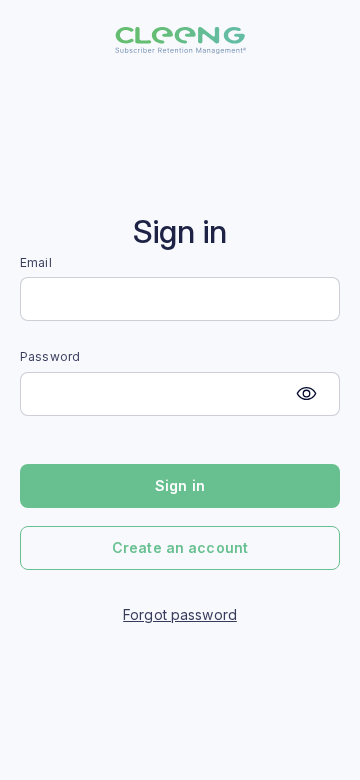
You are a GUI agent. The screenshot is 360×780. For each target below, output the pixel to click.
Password (50, 357)
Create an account (180, 547)
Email (36, 263)
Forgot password (180, 614)
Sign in (180, 485)
